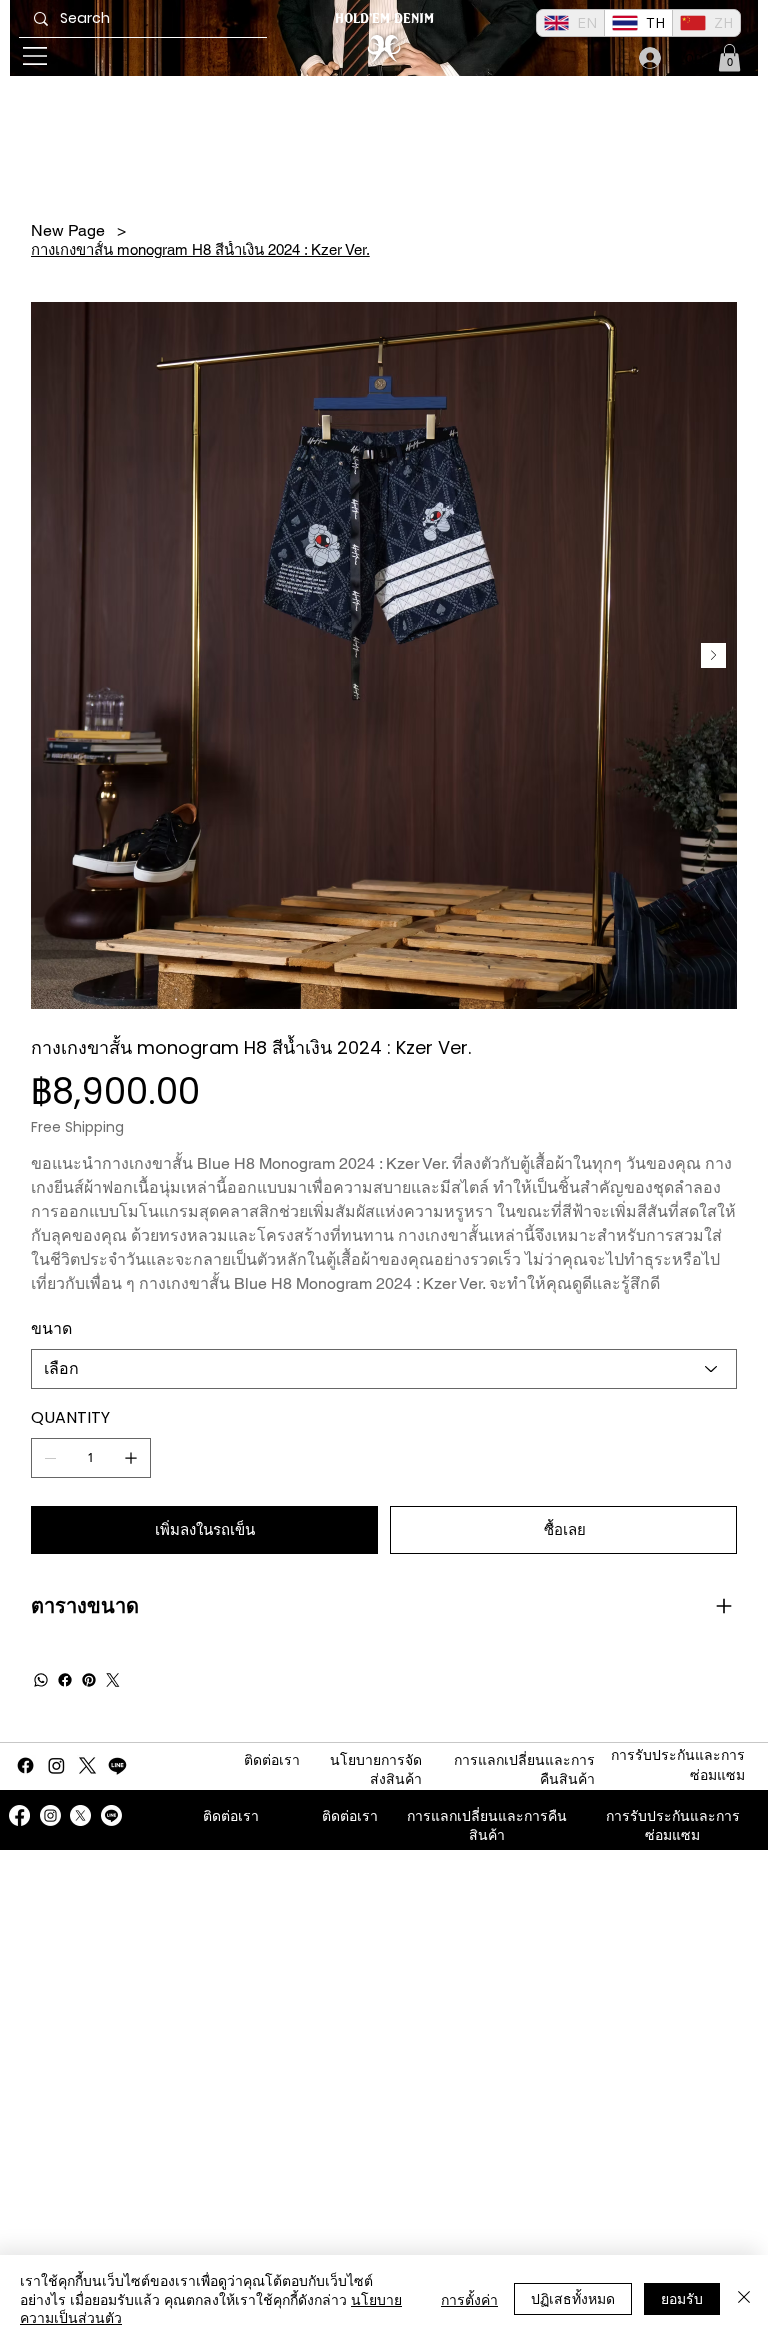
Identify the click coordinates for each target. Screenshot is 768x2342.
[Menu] (36, 56)
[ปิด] (744, 2298)
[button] (729, 57)
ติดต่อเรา (272, 1760)
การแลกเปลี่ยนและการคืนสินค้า (487, 1826)
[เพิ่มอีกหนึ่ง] (131, 1458)
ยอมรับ (682, 2298)
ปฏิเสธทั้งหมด (573, 2298)
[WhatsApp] (41, 1680)
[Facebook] (65, 1680)
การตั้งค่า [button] (469, 2299)
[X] (87, 1765)
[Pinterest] (89, 1680)
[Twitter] (113, 1680)
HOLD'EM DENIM (384, 17)
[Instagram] (56, 1765)
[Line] (117, 1765)
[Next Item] (713, 655)
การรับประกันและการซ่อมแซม (673, 1826)
